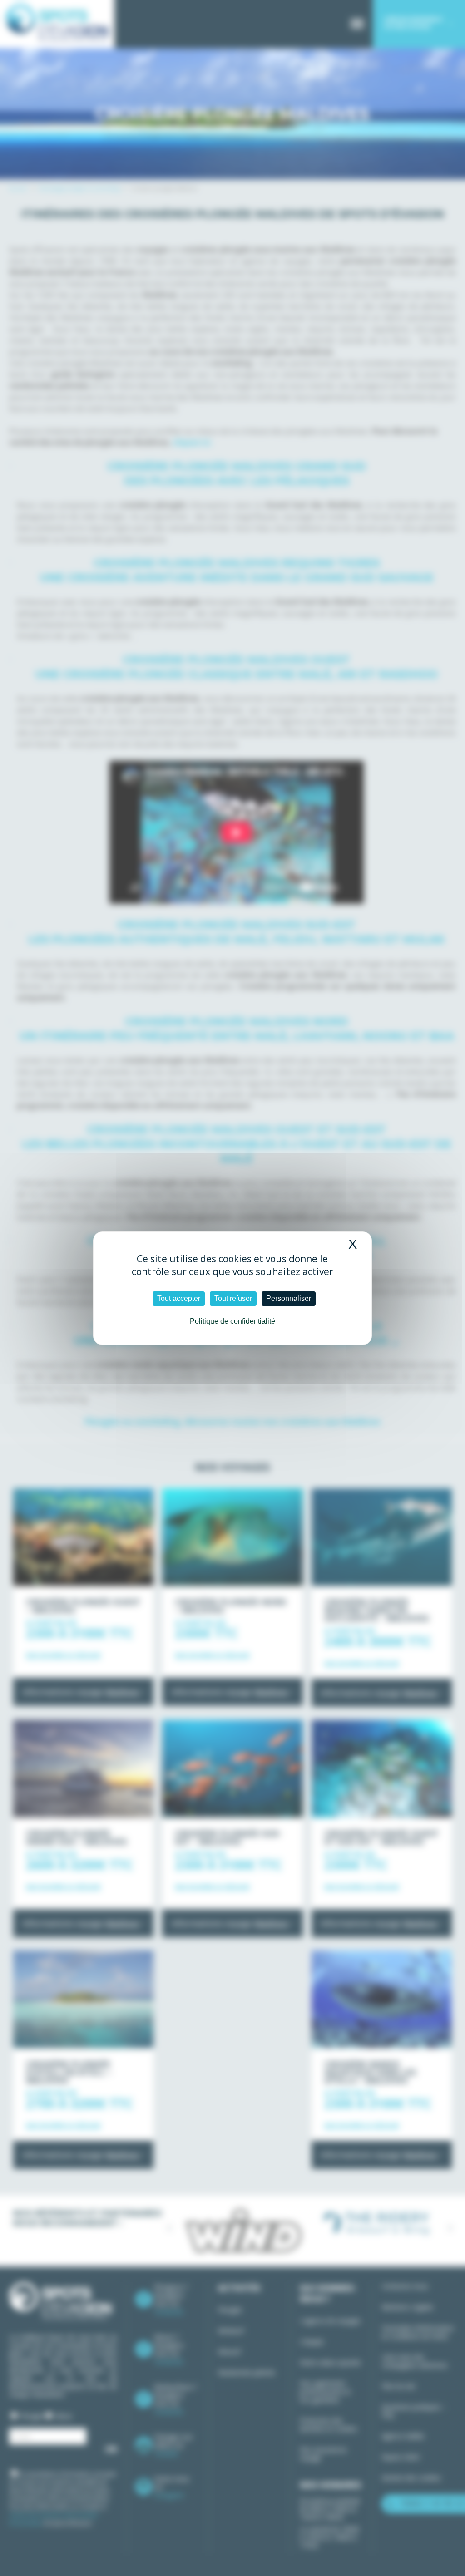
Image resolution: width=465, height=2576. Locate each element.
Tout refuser (233, 1298)
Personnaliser (289, 1298)
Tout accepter (179, 1298)
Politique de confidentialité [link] (232, 1321)
